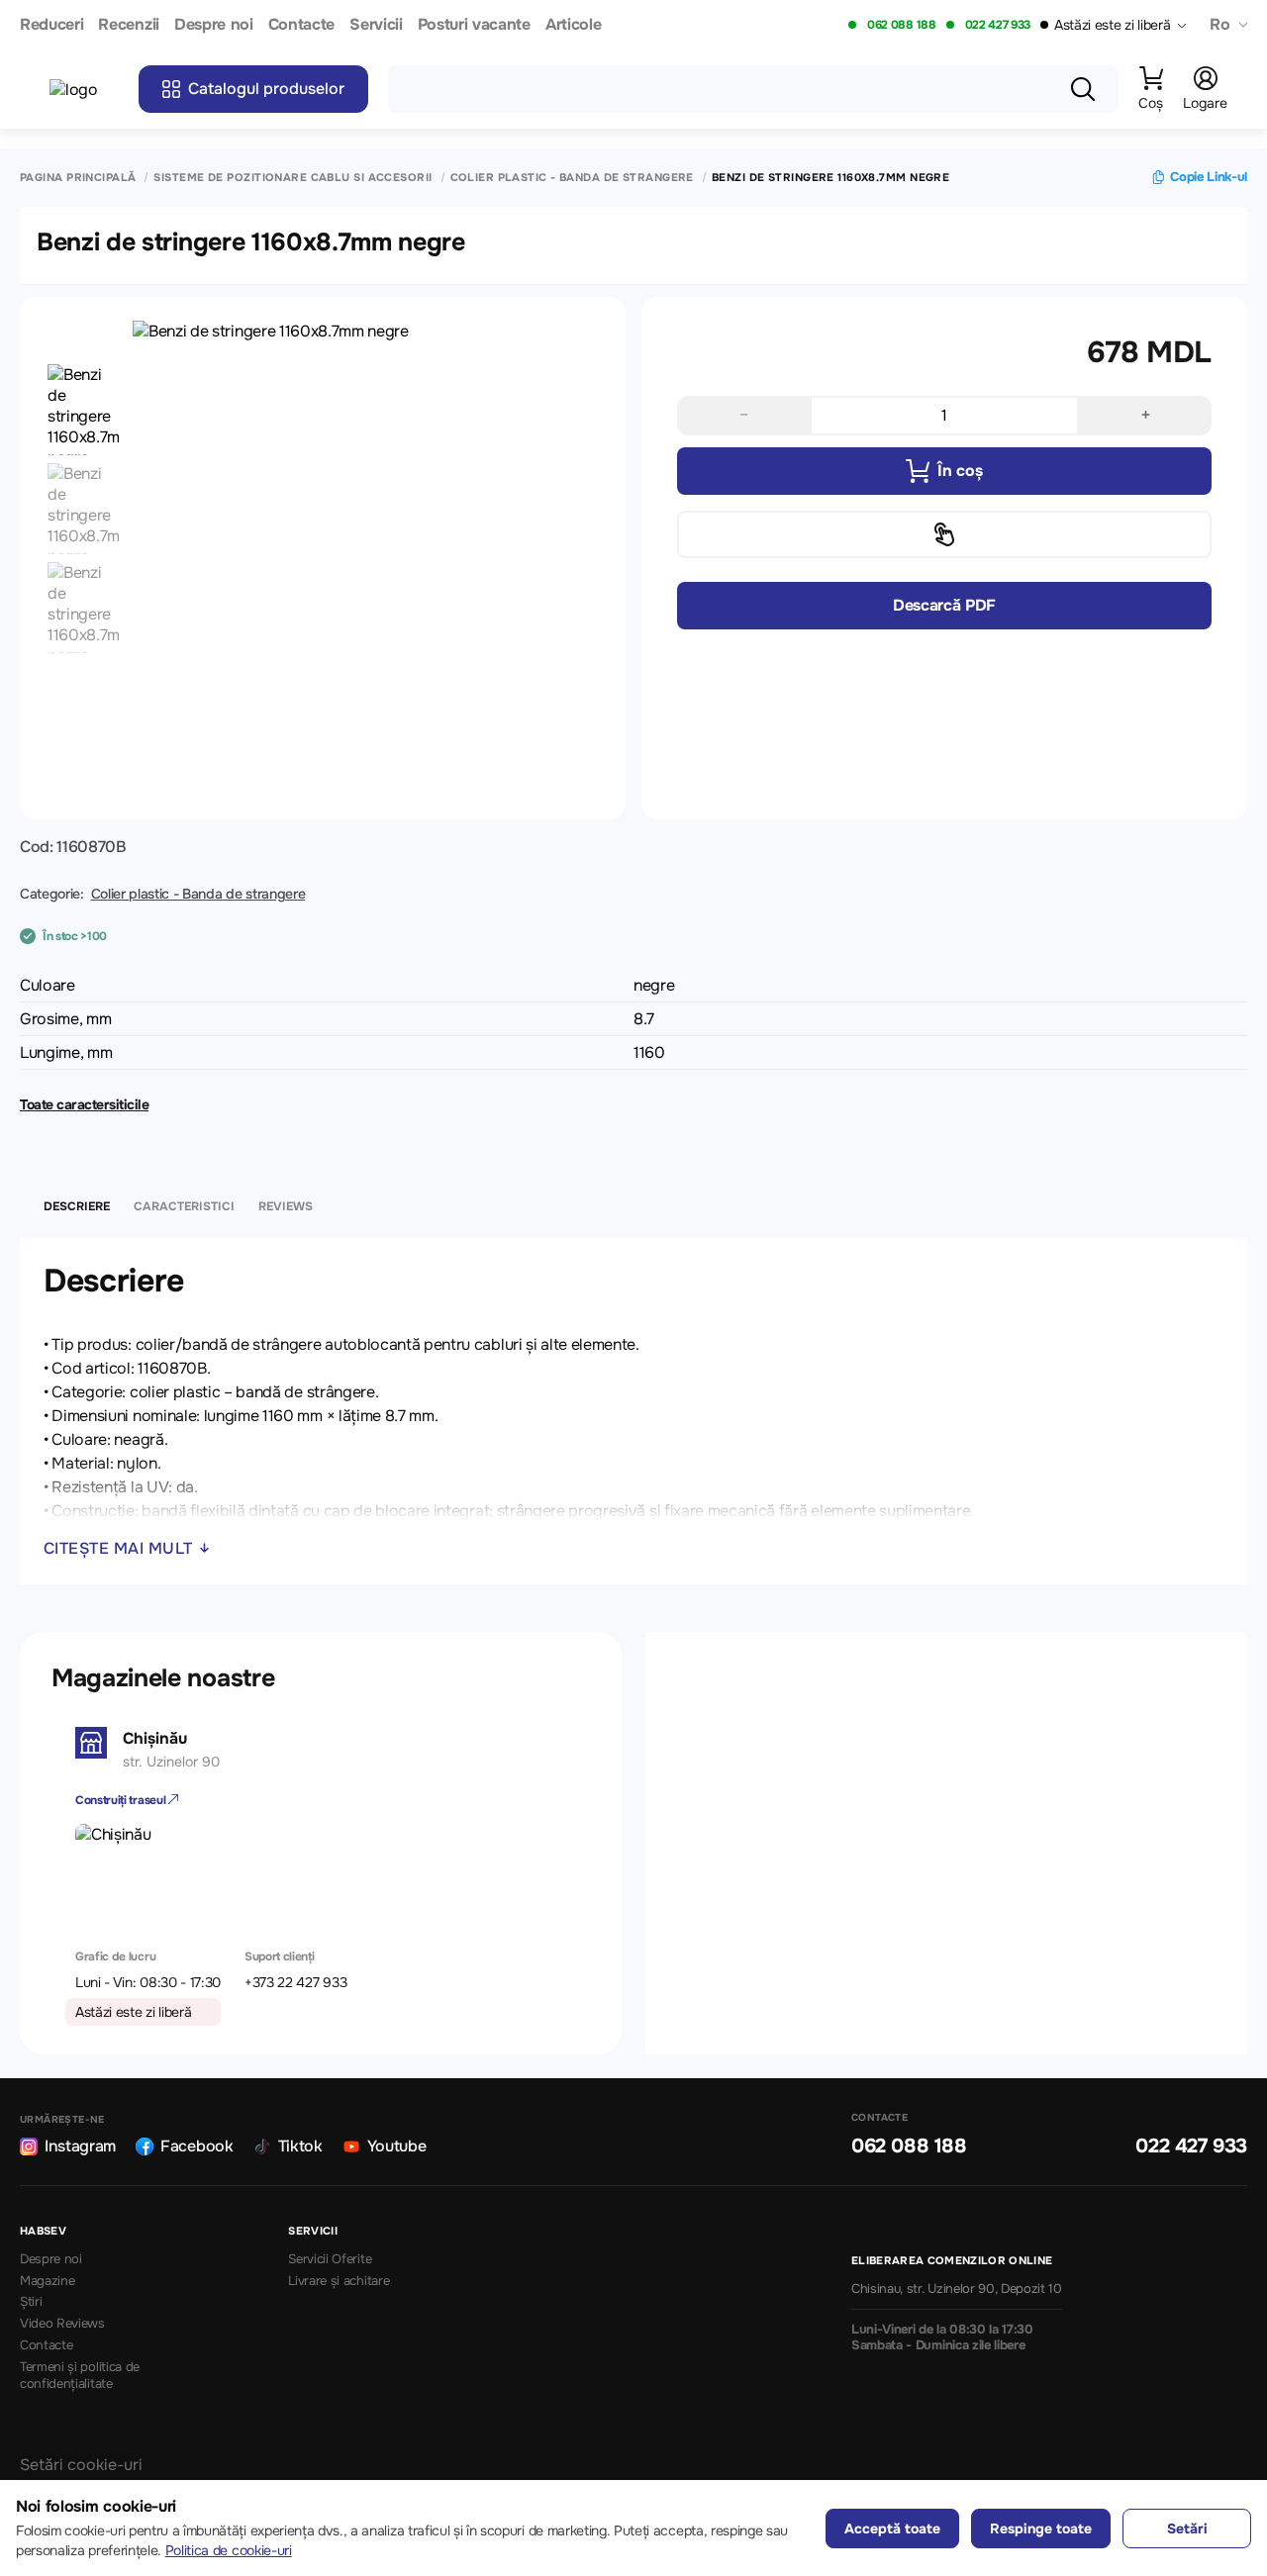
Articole (573, 25)
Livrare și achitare (339, 2281)
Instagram (80, 2146)
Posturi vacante (474, 25)
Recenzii (128, 25)
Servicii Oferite (330, 2259)
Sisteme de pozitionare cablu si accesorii (292, 178)
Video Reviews (62, 2324)
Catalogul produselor (266, 89)
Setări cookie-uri (81, 2465)
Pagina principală (78, 178)
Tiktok (300, 2146)
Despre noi (214, 25)
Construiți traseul (122, 1800)
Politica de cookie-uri (229, 2550)
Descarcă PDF (944, 605)
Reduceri (51, 25)
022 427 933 (998, 25)
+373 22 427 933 (295, 1982)
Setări (1187, 2528)
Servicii (376, 25)
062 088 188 (901, 25)
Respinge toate (1041, 2528)
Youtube (397, 2146)
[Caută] (1083, 89)
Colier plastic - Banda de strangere (572, 178)
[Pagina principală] (84, 90)
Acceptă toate (892, 2528)
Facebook (196, 2146)
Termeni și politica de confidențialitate (80, 2376)
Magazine (47, 2281)
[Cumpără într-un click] (944, 534)
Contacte (301, 25)
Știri (31, 2302)
